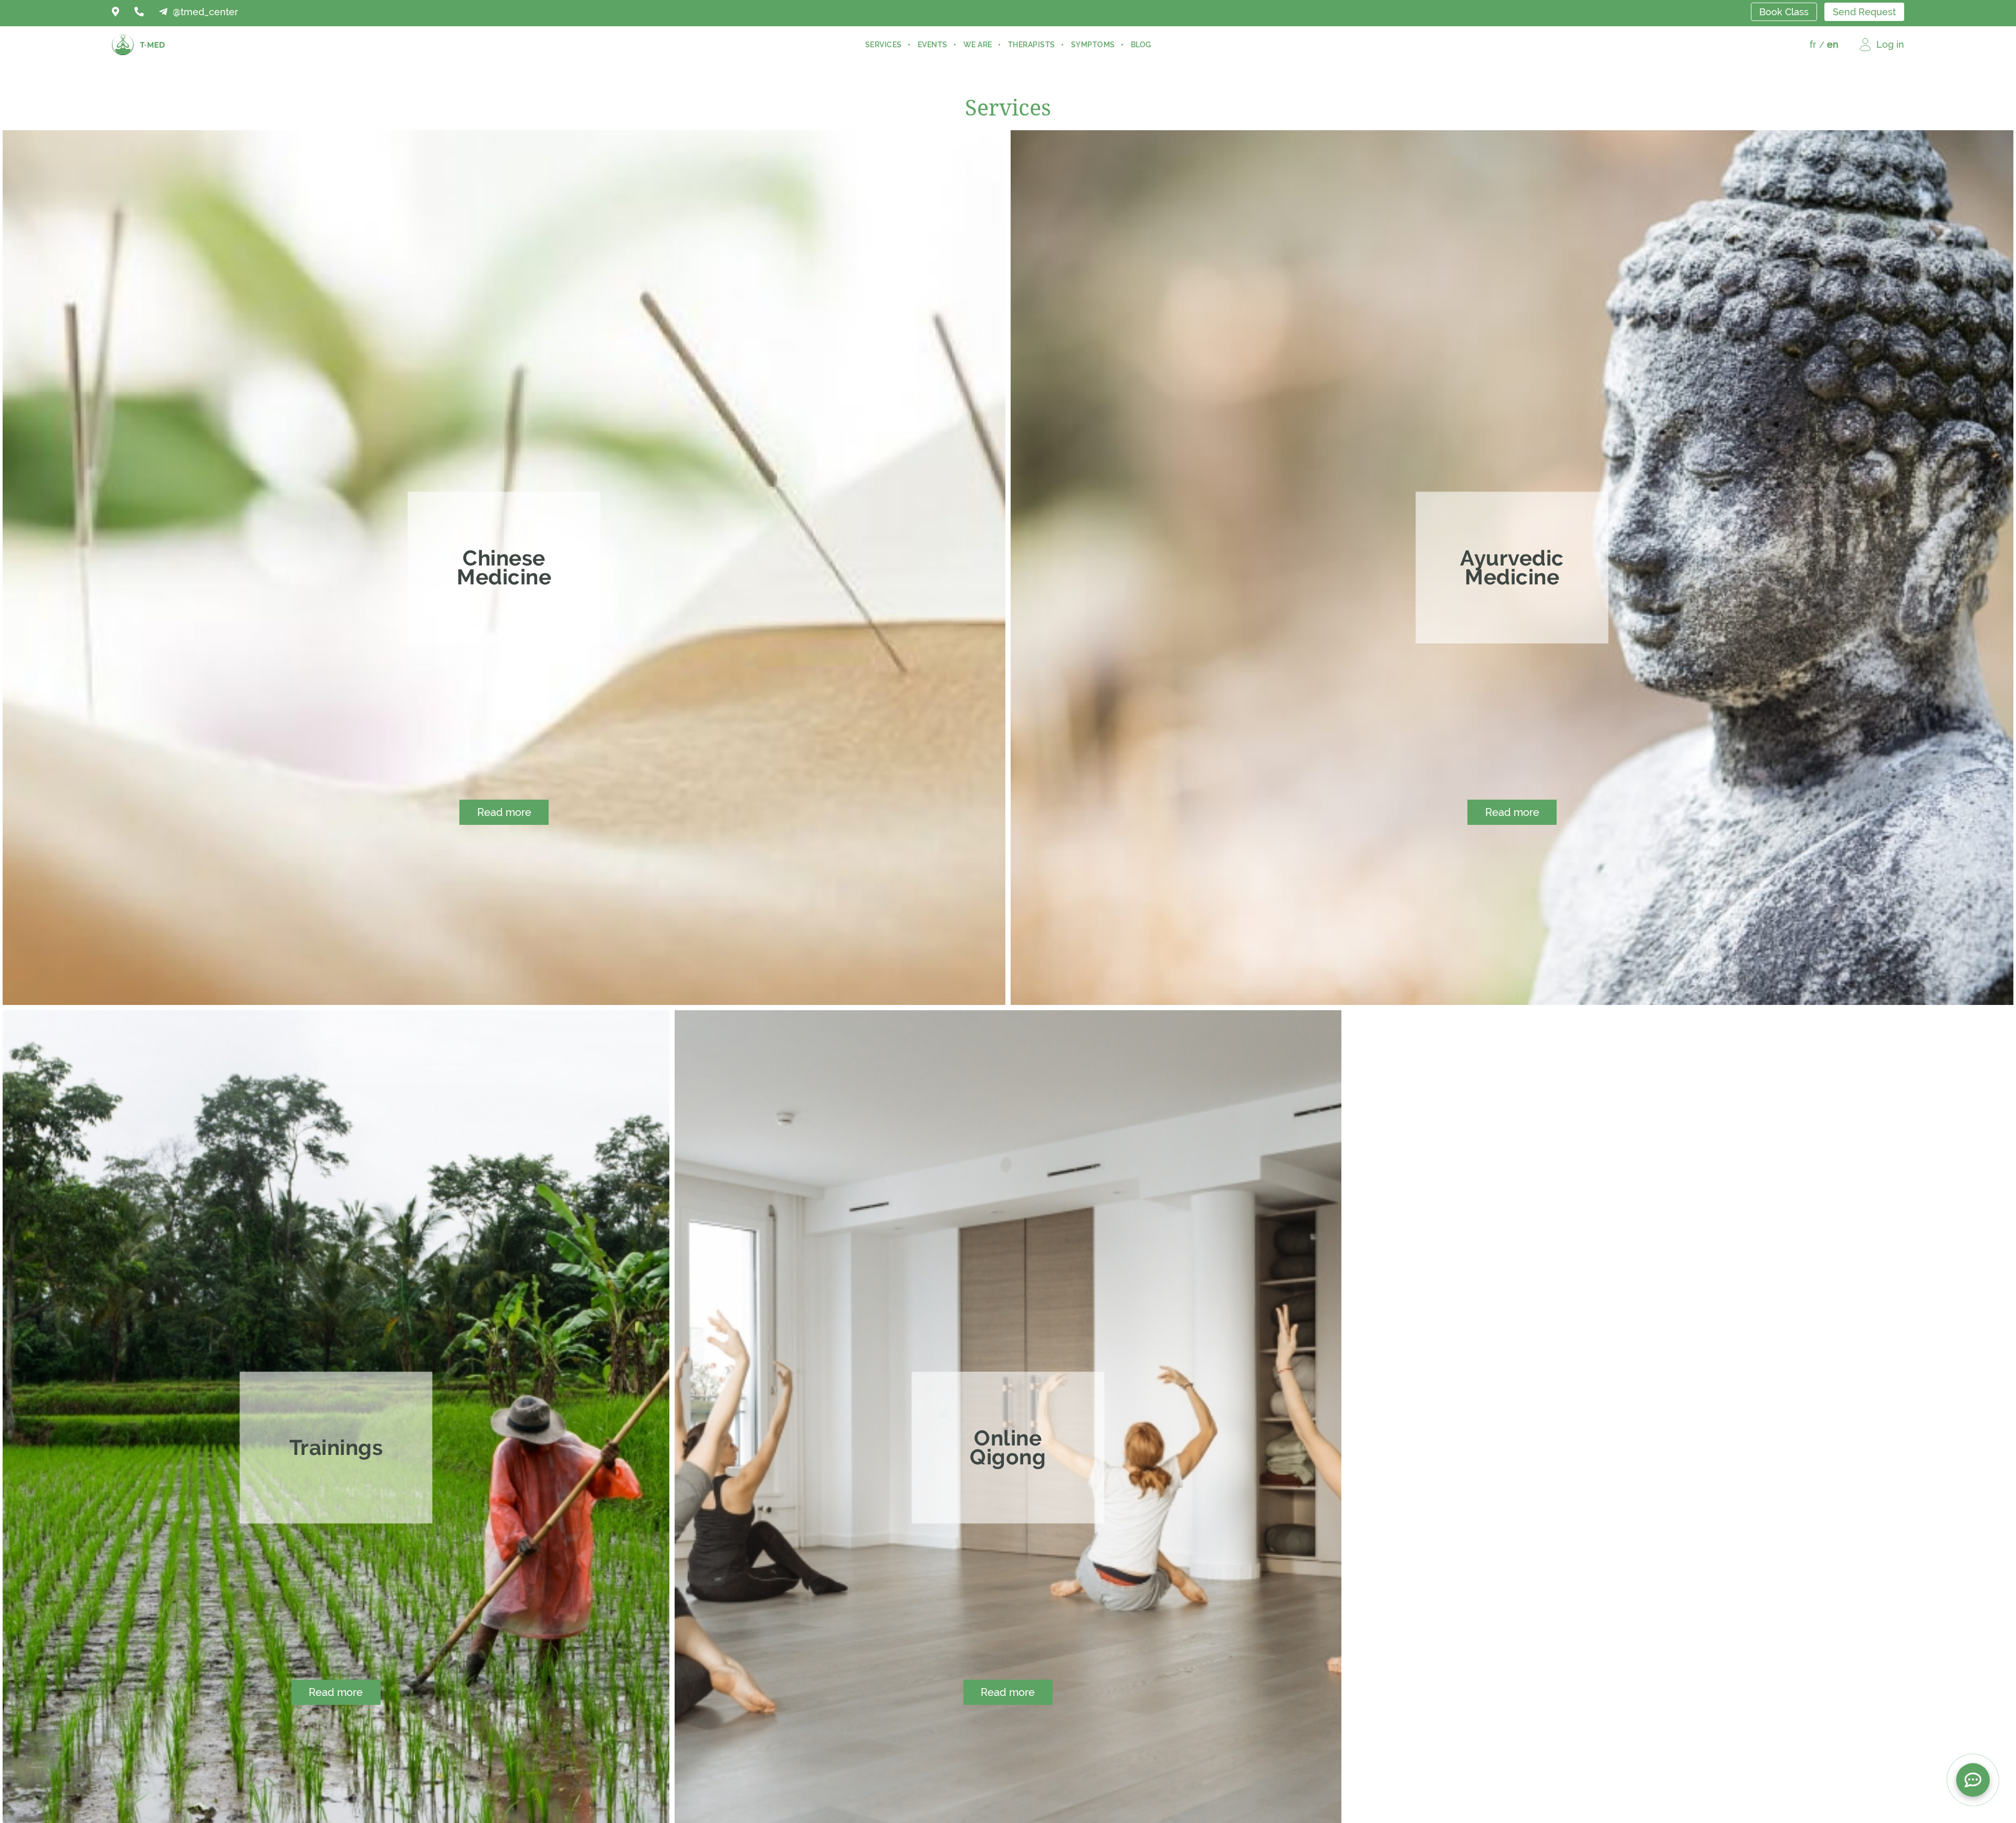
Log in (1890, 44)
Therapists (1032, 45)
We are (978, 45)
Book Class (1784, 12)
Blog (1141, 45)
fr (1813, 44)
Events (933, 45)
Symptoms (1093, 45)
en (1833, 44)
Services (884, 45)
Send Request (1864, 12)
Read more (504, 812)
